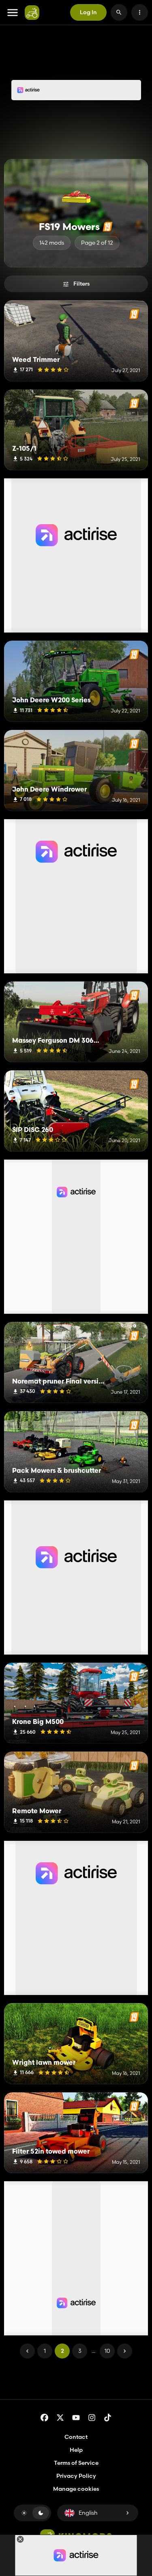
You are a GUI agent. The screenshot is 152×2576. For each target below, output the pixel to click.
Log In (88, 12)
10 (107, 2351)
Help (76, 2450)
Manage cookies (76, 2489)
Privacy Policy (76, 2476)
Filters (81, 284)
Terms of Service (76, 2463)
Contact (76, 2437)
